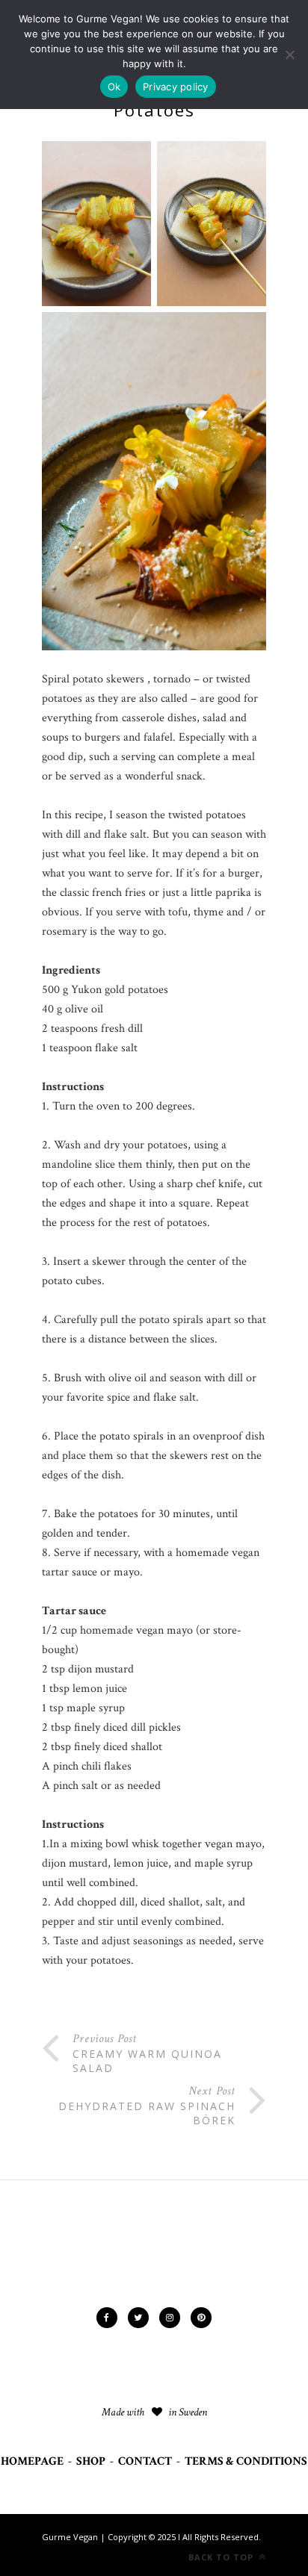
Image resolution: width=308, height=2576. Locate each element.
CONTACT (145, 2461)
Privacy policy (176, 87)
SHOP (91, 2461)
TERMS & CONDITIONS (246, 2461)
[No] (289, 55)
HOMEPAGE (32, 2461)
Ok (114, 87)
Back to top (222, 2557)
